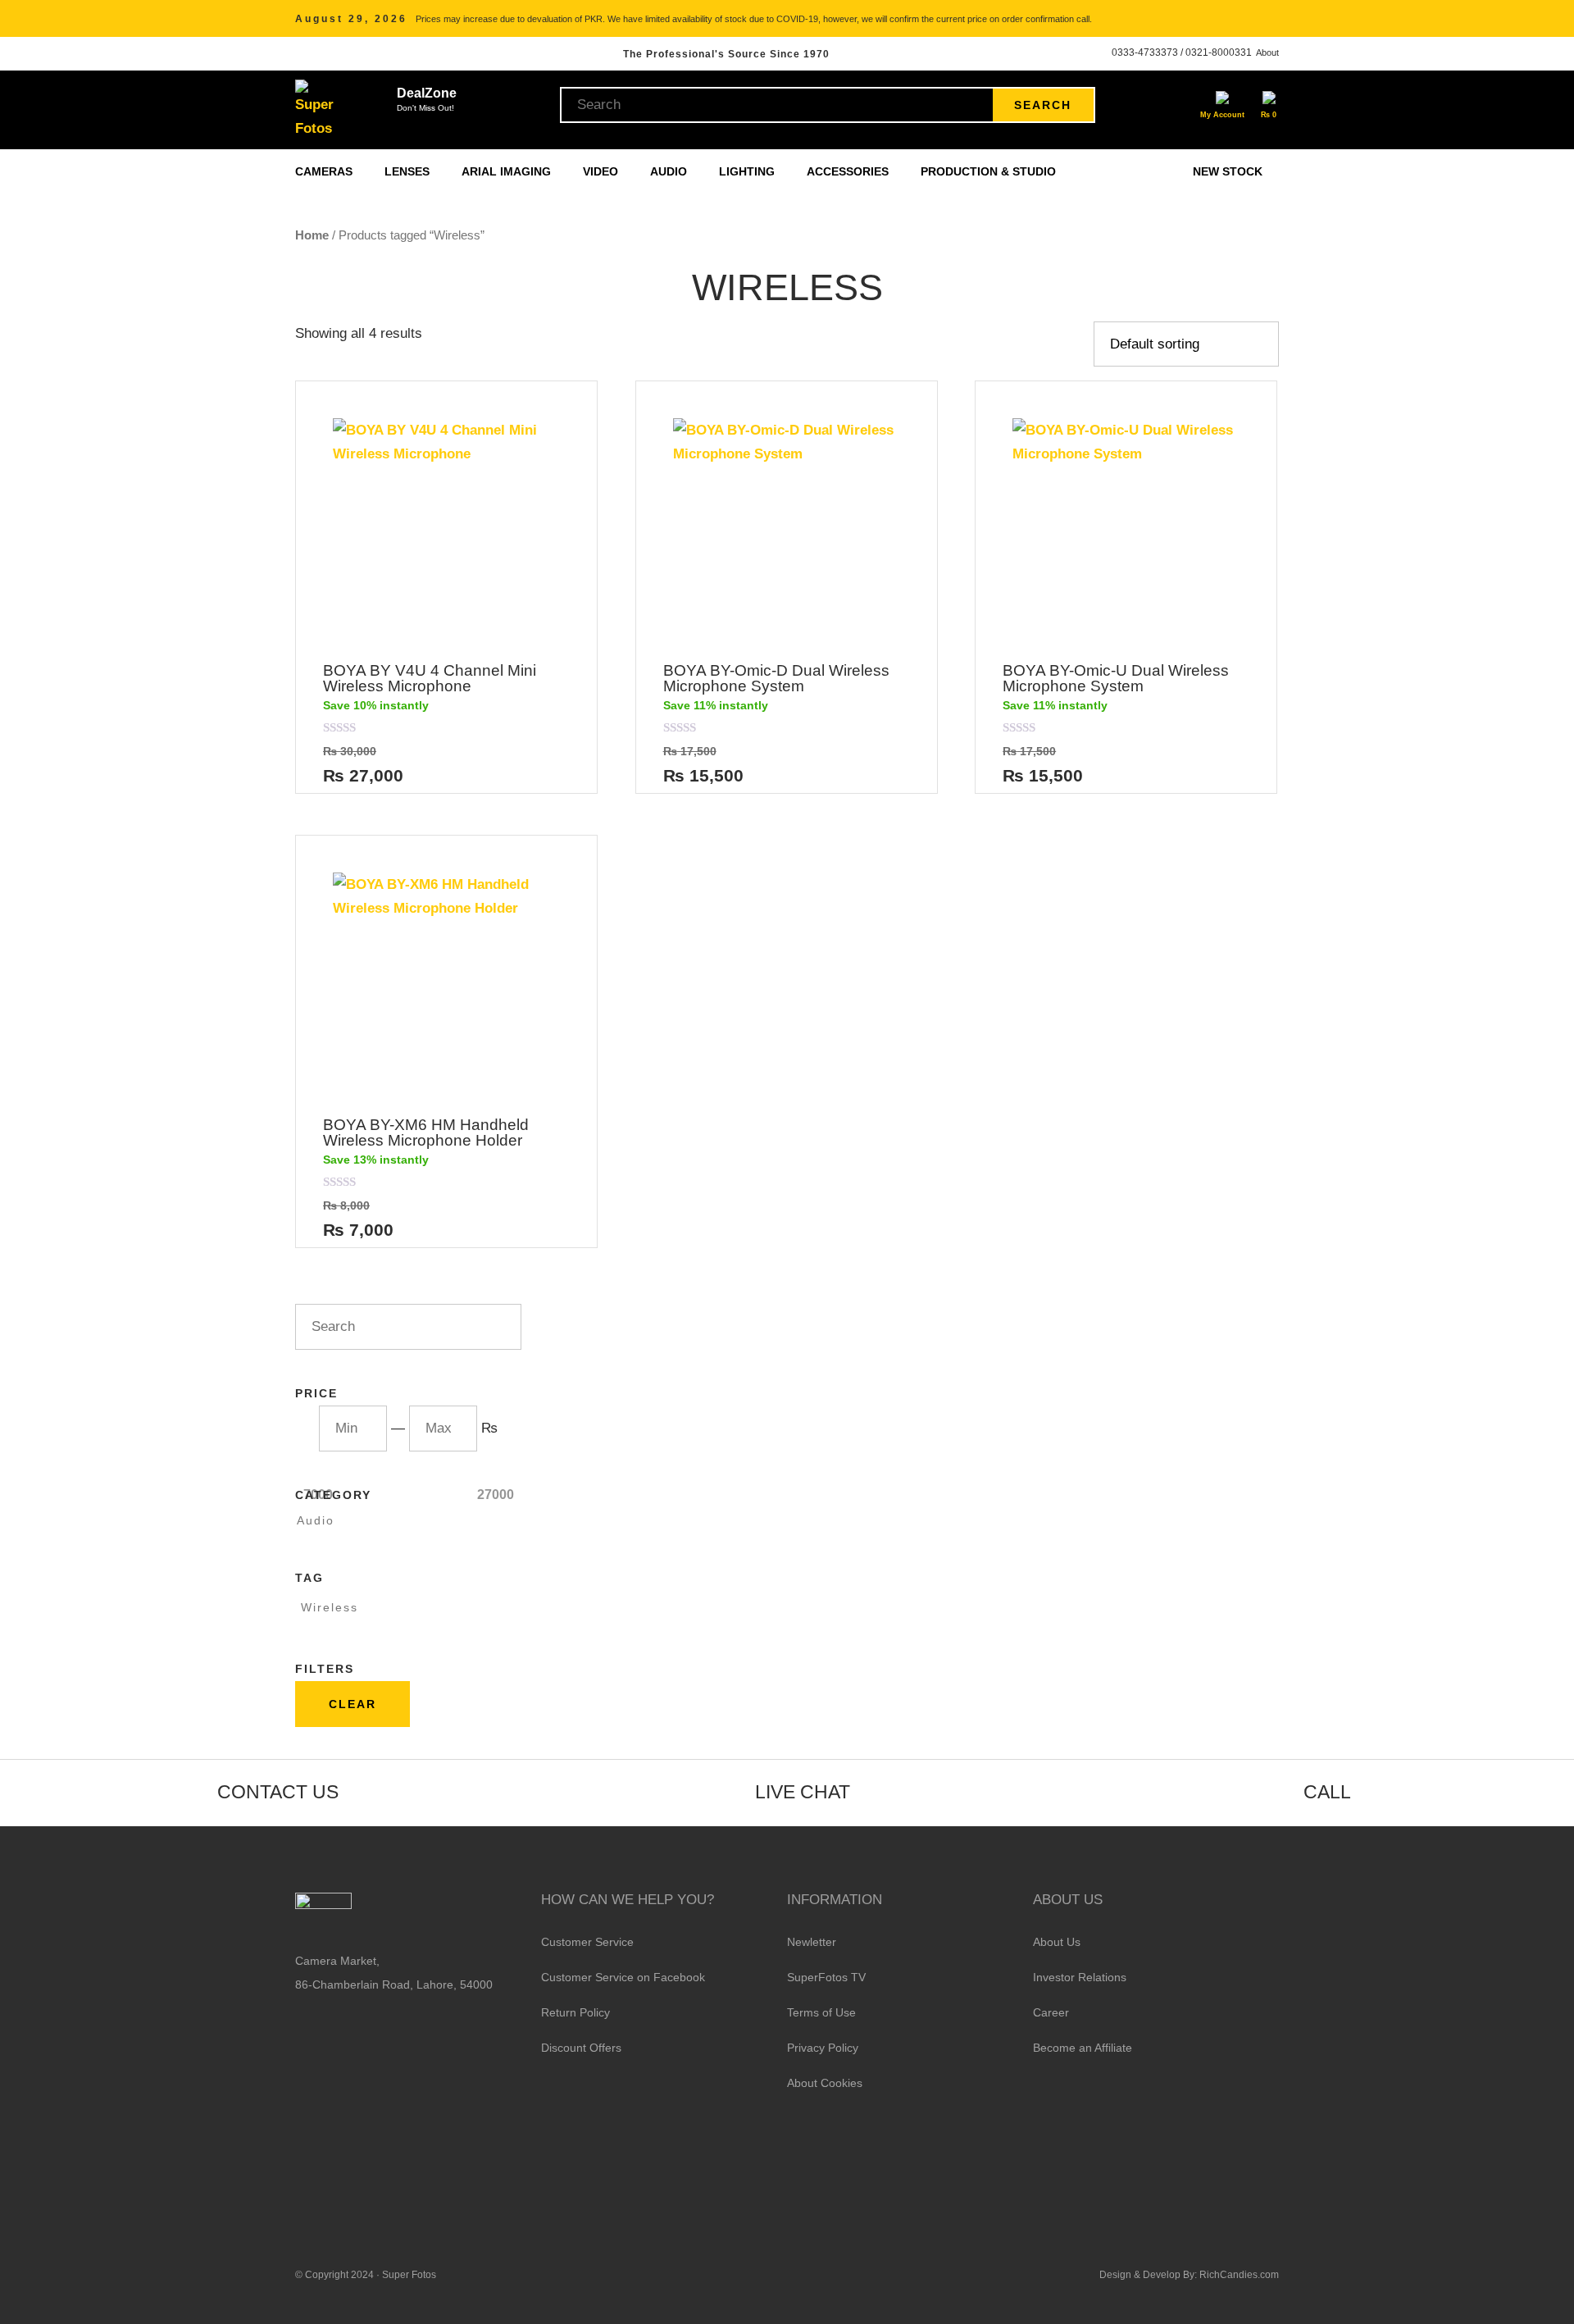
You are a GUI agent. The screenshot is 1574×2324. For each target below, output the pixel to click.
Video (602, 171)
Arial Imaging (508, 171)
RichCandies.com (1239, 2275)
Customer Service (587, 1942)
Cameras (325, 171)
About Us (1057, 1942)
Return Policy (575, 2012)
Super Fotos (409, 2275)
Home (312, 235)
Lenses (409, 171)
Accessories (849, 171)
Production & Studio (990, 171)
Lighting (748, 171)
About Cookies (825, 2083)
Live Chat (803, 1792)
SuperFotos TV (826, 1977)
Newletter (812, 1942)
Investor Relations (1080, 1977)
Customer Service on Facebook (623, 1977)
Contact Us (278, 1792)
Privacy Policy (823, 2048)
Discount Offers (581, 2048)
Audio (670, 171)
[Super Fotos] (317, 110)
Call (1327, 1792)
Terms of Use (821, 2012)
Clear (353, 1704)
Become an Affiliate (1083, 2048)
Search (1043, 105)
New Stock (1228, 171)
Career (1051, 2012)
